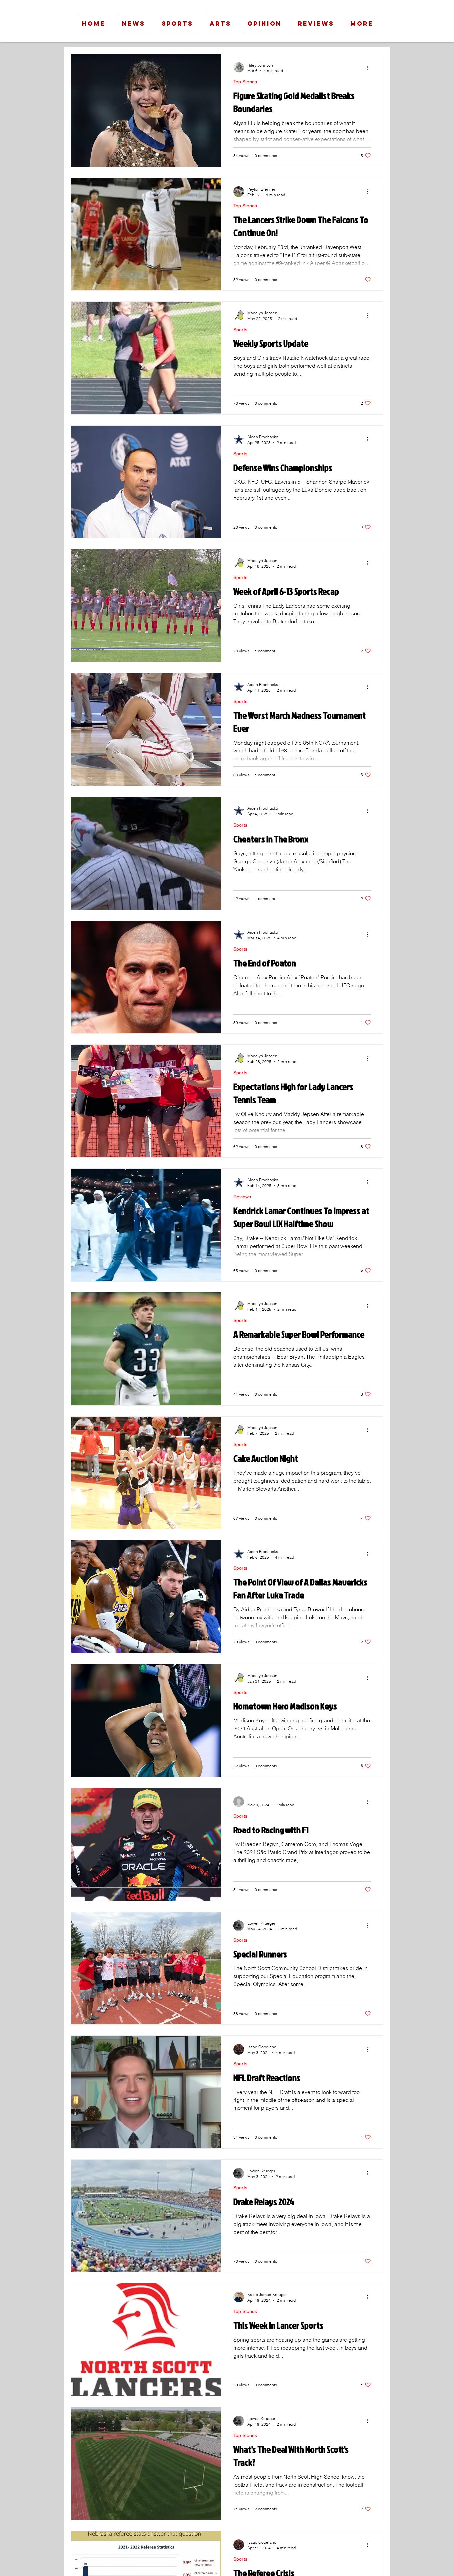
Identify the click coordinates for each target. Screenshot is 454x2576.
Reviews (242, 1197)
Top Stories (245, 82)
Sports (240, 330)
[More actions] (370, 68)
